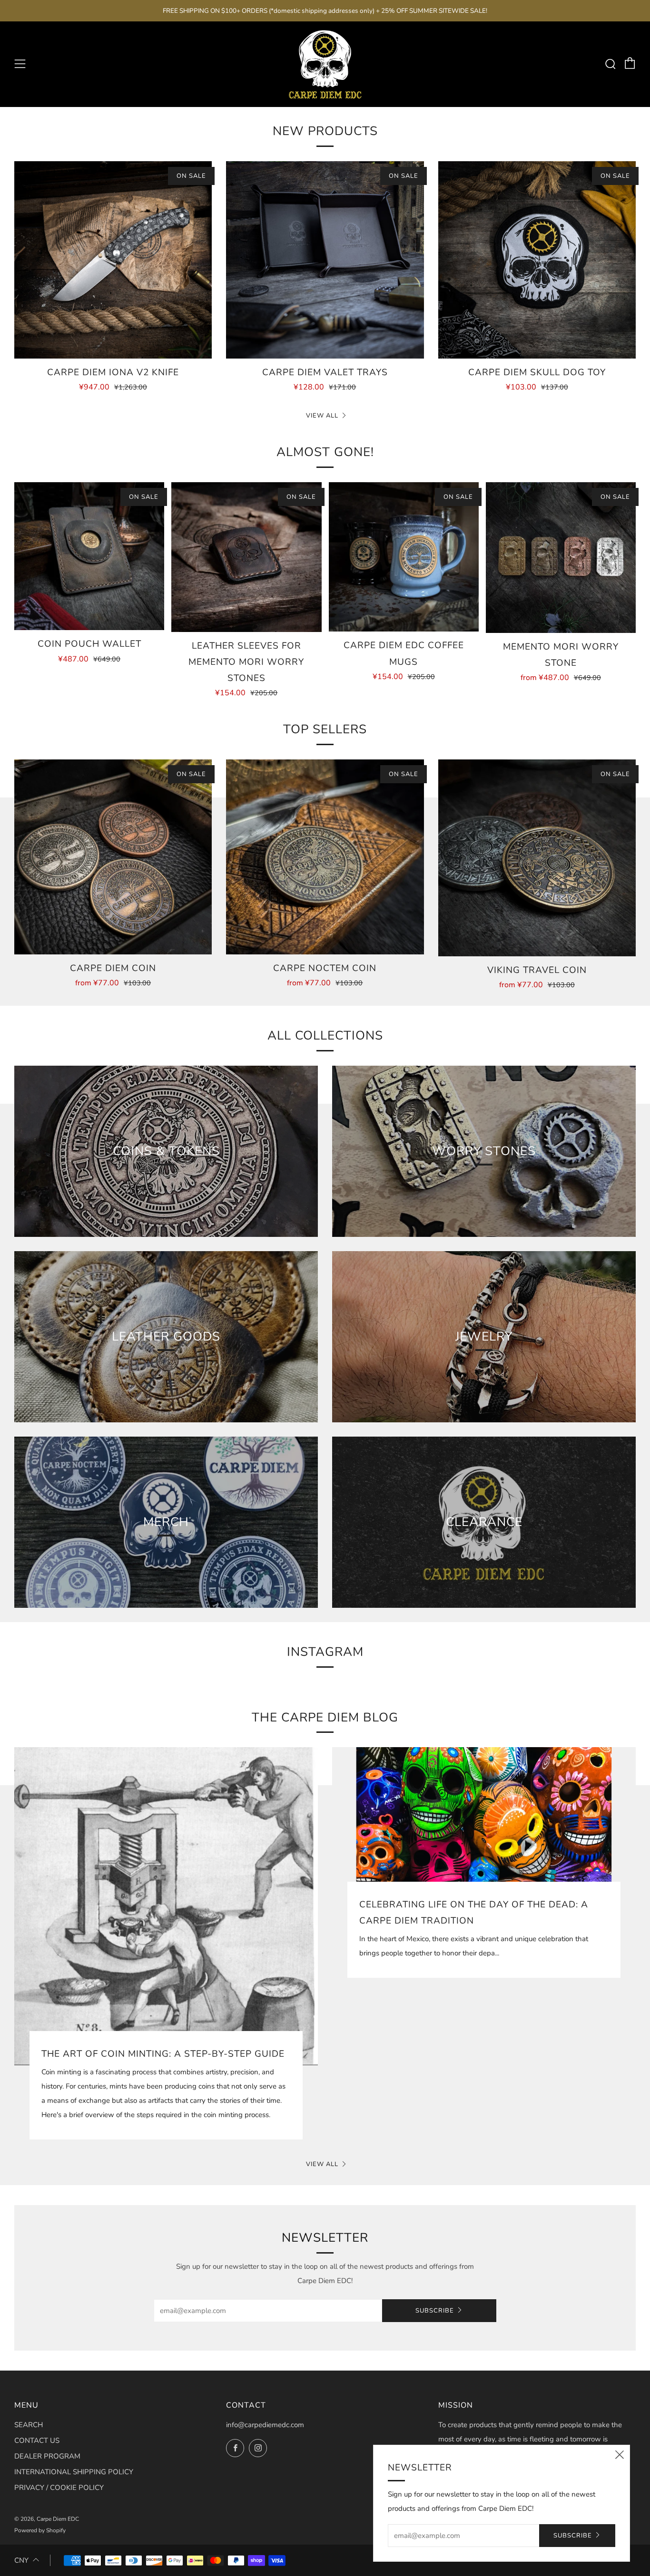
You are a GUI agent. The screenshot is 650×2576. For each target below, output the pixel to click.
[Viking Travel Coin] (537, 858)
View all (322, 416)
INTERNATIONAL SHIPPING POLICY (74, 2472)
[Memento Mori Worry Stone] (561, 558)
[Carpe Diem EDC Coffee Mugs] (404, 557)
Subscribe (435, 2311)
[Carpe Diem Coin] (113, 857)
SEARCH (29, 2425)
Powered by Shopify (40, 2530)
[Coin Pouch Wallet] (89, 556)
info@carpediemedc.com (265, 2425)
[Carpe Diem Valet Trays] (325, 260)
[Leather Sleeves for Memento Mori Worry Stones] (246, 557)
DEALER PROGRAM (47, 2456)
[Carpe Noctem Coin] (325, 857)
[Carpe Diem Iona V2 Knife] (113, 260)
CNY (21, 2560)
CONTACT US (37, 2440)
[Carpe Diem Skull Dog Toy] (537, 260)
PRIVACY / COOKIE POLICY (59, 2488)
